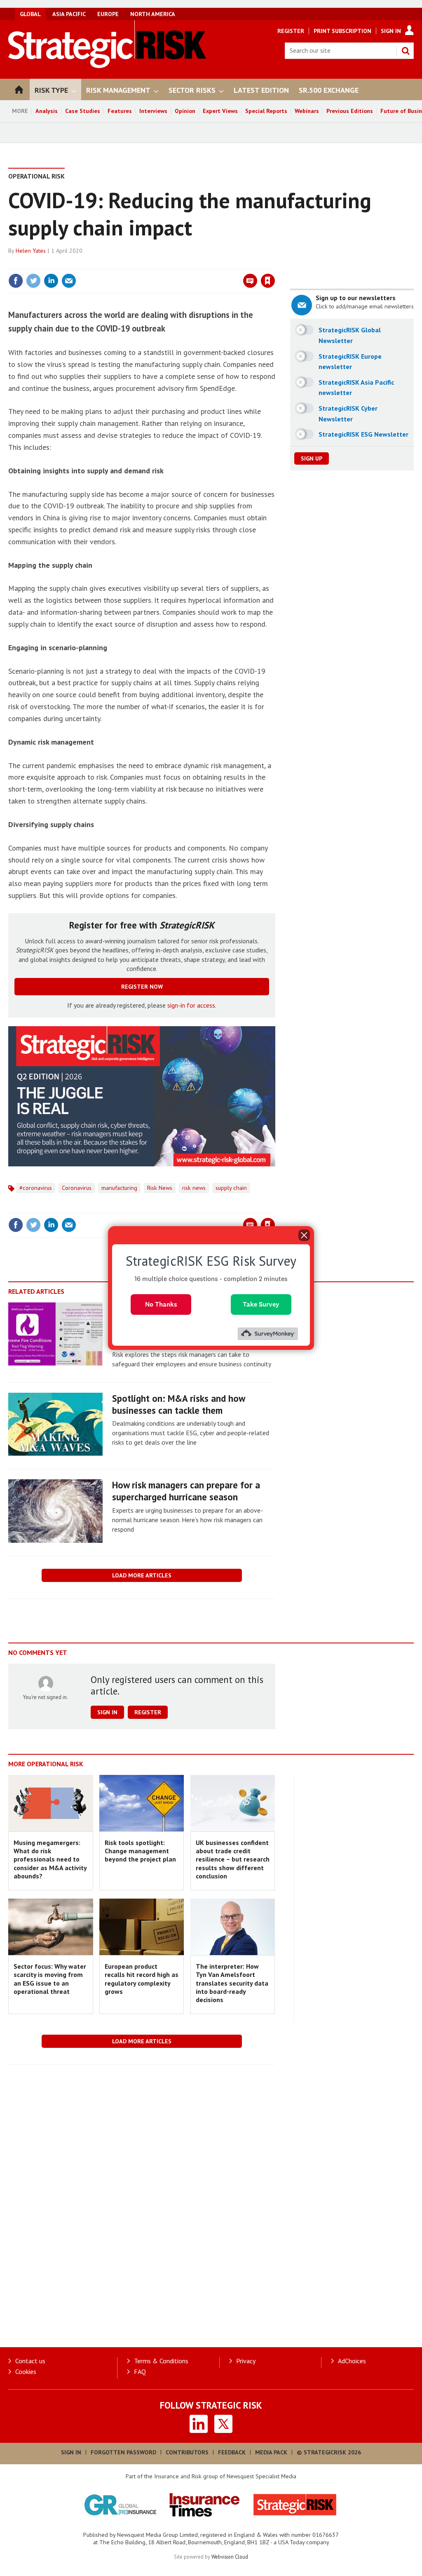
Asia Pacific (69, 14)
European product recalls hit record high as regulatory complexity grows (142, 1979)
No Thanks (161, 1304)
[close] (275, 264)
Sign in (171, 264)
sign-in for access (191, 1005)
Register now (142, 987)
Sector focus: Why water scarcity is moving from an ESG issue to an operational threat (50, 1979)
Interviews (153, 111)
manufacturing (119, 1188)
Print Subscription (342, 31)
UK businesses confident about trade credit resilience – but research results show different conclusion (233, 1859)
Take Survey (261, 1304)
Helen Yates (31, 251)
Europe (108, 14)
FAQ (140, 2372)
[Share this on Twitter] (33, 281)
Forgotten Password (123, 2452)
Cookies (26, 2372)
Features (120, 111)
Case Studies (83, 111)
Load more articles (142, 1575)
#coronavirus (36, 1188)
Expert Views (220, 111)
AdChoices (352, 2361)
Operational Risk (36, 176)
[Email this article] (69, 281)
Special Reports (266, 111)
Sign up (312, 458)
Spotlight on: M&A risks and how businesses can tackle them (178, 1404)
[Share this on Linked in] (51, 281)
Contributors (187, 2452)
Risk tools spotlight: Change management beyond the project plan (140, 1851)
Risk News (160, 1188)
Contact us (30, 2361)
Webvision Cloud (230, 2557)
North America (153, 14)
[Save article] (268, 281)
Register (291, 31)
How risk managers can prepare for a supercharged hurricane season (186, 1491)
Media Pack (271, 2452)
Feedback (232, 2452)
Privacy (246, 2361)
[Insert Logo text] (107, 66)
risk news (194, 1188)
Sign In (391, 31)
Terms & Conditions (161, 2361)
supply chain (231, 1188)
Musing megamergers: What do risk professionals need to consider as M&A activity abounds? (50, 1859)
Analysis (47, 111)
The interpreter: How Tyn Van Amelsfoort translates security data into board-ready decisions (232, 1983)
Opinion (185, 111)
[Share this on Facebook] (16, 281)
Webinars (307, 111)
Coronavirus (77, 1188)
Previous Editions (350, 111)
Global (30, 14)
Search (406, 51)
